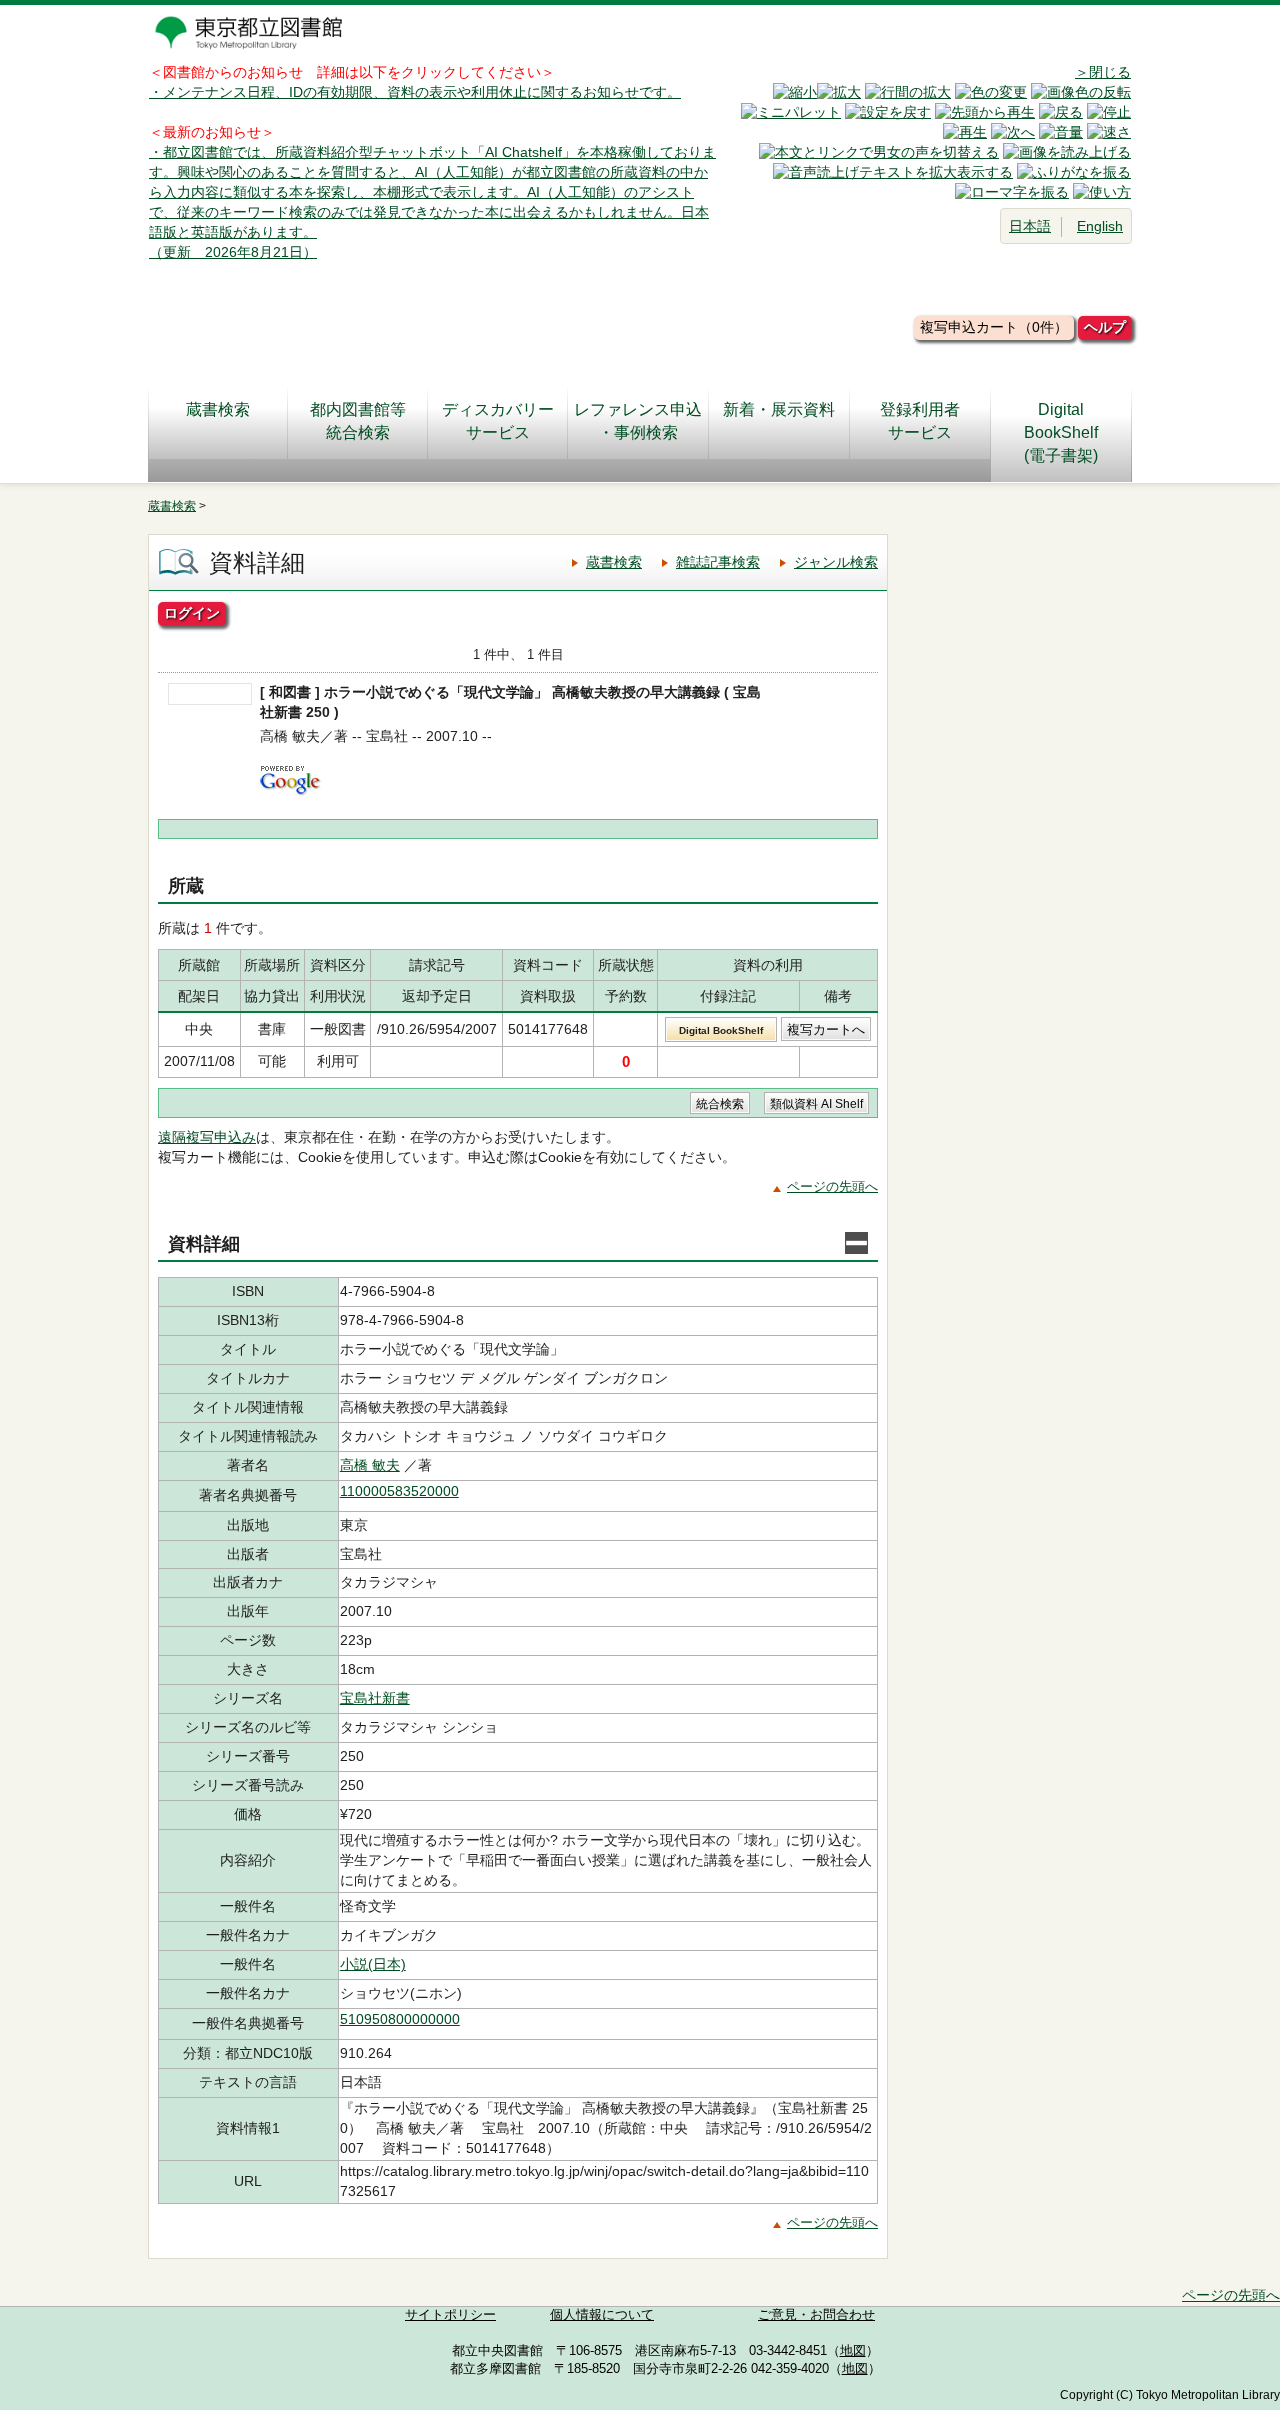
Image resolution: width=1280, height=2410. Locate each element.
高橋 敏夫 (370, 1465)
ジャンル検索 (836, 562)
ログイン (192, 613)
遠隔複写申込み (207, 1137)
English (1100, 226)
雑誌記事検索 (718, 562)
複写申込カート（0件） (994, 327)
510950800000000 (400, 2019)
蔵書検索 (218, 409)
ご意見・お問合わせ (816, 2315)
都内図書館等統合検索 (358, 421)
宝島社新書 (375, 1698)
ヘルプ (1105, 327)
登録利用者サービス (920, 421)
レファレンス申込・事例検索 (638, 421)
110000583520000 (399, 1491)
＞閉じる (1103, 72)
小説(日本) (373, 1964)
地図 (853, 2351)
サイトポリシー (450, 2315)
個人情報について (602, 2315)
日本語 (1030, 226)
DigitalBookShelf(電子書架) (1061, 432)
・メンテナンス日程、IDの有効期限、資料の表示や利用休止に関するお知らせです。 (415, 92)
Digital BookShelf (721, 1030)
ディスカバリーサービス (498, 421)
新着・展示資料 (779, 409)
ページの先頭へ (832, 1186)
